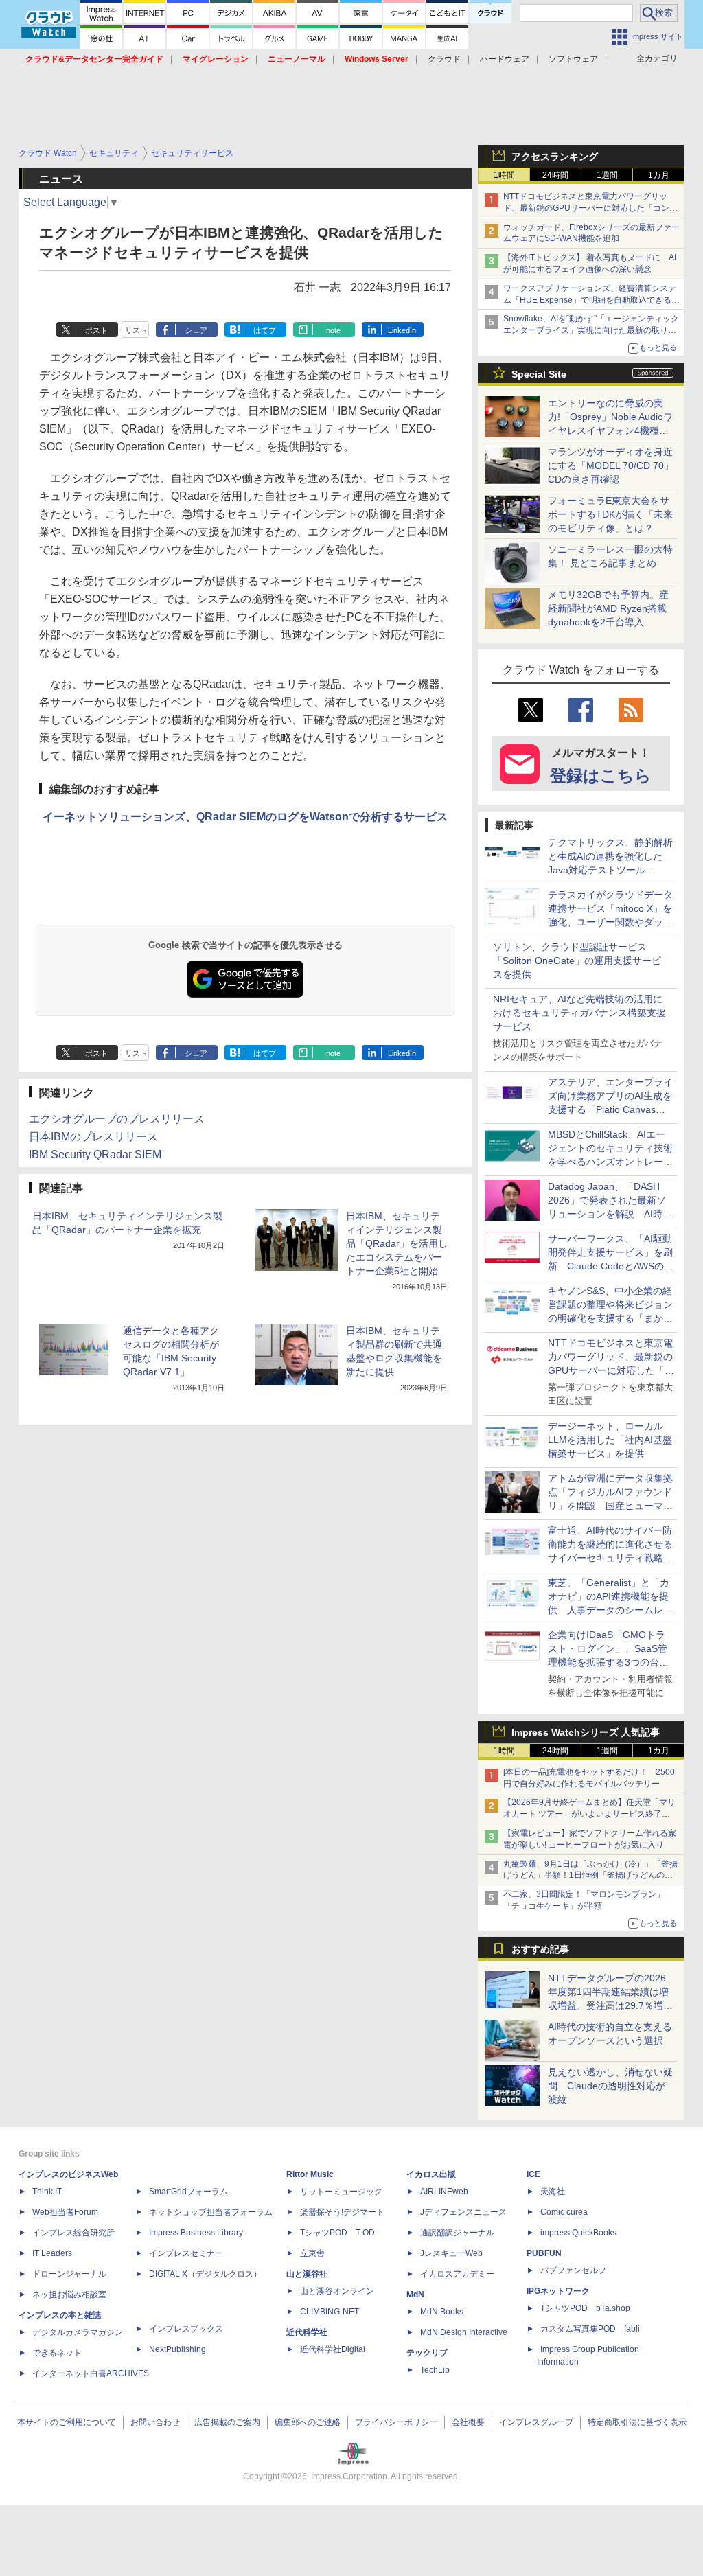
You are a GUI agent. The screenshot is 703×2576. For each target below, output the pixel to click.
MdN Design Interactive (464, 2332)
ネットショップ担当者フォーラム (211, 2212)
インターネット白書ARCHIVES (91, 2373)
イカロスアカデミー (457, 2274)
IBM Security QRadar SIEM (95, 1154)
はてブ (265, 330)
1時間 (504, 175)
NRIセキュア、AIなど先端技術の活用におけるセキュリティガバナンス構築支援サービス (579, 1013)
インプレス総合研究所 (73, 2233)
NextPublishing (177, 2349)
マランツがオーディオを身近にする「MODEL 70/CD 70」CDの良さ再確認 (611, 465)
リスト (136, 330)
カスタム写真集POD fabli (590, 2329)
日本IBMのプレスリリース (93, 1137)
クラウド (444, 59)
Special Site (539, 374)
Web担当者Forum (65, 2212)
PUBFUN (544, 2253)
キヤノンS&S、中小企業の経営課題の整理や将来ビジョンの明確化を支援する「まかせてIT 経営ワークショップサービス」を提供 (610, 1318)
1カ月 (659, 175)
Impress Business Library (196, 2233)
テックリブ (427, 2353)
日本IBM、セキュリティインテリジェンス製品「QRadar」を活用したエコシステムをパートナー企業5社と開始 (397, 1243)
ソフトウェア (573, 59)
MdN (415, 2295)
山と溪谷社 (307, 2274)
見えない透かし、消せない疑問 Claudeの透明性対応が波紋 (610, 2086)
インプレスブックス (186, 2329)
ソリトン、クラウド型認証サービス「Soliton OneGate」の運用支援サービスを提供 (577, 961)
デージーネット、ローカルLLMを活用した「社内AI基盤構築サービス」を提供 (610, 1440)
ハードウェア (505, 59)
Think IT (47, 2192)
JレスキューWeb (451, 2253)
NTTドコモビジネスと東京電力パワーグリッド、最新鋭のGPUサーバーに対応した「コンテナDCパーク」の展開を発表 (590, 208)
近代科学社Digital (333, 2349)
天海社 (553, 2192)
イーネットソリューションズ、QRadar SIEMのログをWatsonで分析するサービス (245, 817)
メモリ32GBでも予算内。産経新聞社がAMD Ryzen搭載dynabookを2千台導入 (608, 608)
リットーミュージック (341, 2192)
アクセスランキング (555, 157)
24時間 (555, 175)
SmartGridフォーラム (188, 2192)
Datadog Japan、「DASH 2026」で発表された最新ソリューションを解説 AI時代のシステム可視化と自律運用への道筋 (610, 1214)
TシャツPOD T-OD (337, 2233)
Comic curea (564, 2212)
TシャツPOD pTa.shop (585, 2308)
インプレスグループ (536, 2422)
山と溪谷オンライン (337, 2291)
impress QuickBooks (578, 2233)
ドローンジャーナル (69, 2274)
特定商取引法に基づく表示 (637, 2422)
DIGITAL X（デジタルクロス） (205, 2274)
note (333, 330)
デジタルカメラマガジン (78, 2332)
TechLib (435, 2370)
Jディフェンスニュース (463, 2212)
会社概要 (468, 2422)
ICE (533, 2174)
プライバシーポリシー (396, 2422)
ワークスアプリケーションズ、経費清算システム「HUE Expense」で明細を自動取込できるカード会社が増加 (591, 300)
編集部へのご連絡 (308, 2422)
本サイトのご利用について (67, 2422)
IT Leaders (52, 2253)
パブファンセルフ (573, 2270)
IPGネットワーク (558, 2291)
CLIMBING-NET (330, 2312)
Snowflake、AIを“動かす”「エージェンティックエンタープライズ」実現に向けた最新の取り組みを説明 (591, 330)
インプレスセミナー (186, 2253)
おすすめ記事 (540, 1949)
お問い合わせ (155, 2422)
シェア (196, 330)
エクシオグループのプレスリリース (117, 1119)
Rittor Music (310, 2174)
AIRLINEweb (444, 2192)
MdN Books (442, 2312)
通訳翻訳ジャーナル (457, 2233)
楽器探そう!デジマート (342, 2212)
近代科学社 (307, 2332)
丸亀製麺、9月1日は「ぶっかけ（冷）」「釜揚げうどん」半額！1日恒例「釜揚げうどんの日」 (590, 1876)
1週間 (607, 175)
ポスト (96, 330)
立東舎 (312, 2253)
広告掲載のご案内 (227, 2422)
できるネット (57, 2353)
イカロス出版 (431, 2174)
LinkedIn (402, 330)
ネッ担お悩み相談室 (69, 2295)
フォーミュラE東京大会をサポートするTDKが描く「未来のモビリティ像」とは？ (610, 514)
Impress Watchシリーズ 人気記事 (586, 1732)
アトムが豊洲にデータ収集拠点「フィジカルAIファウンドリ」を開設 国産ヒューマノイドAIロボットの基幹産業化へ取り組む (610, 1506)
